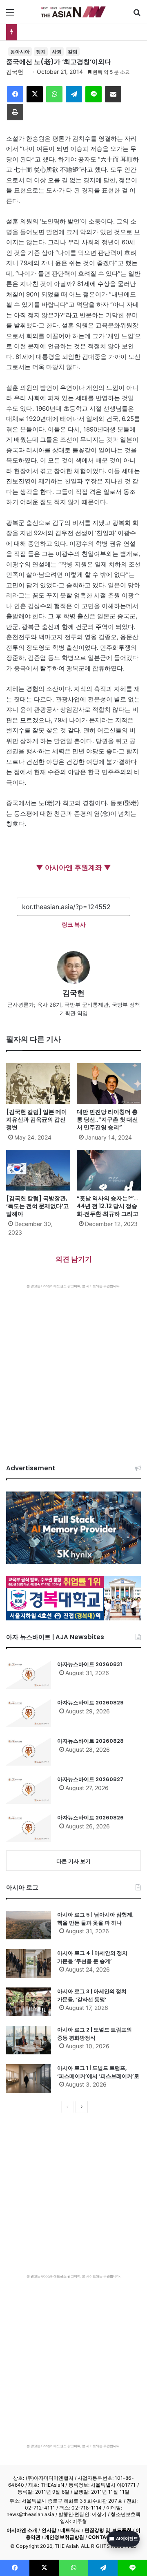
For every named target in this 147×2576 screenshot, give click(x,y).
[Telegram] (74, 94)
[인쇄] (15, 112)
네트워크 (70, 2530)
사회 (57, 52)
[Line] (94, 94)
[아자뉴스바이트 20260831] (29, 1675)
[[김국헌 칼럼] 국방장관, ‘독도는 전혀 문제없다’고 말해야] (38, 1170)
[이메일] (113, 94)
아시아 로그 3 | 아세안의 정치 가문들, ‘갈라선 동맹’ (92, 1995)
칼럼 (73, 52)
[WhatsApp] (54, 94)
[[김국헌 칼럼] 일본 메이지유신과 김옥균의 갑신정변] (38, 1084)
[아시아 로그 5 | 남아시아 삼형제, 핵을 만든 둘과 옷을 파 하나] (29, 1925)
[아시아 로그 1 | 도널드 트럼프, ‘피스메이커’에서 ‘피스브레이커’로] (29, 2078)
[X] (35, 94)
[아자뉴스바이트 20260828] (29, 1751)
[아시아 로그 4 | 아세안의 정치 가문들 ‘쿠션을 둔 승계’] (29, 1963)
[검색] (137, 15)
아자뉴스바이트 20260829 (90, 1703)
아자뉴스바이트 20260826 (90, 1818)
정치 (41, 52)
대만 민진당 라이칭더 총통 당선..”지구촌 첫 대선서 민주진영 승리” (107, 1120)
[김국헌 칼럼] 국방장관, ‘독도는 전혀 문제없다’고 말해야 (38, 1206)
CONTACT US (105, 2537)
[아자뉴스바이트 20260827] (29, 1790)
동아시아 (20, 52)
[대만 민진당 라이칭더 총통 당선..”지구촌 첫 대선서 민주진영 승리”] (109, 1084)
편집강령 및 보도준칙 (108, 2530)
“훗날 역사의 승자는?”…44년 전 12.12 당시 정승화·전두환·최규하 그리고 (108, 1206)
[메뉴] (10, 15)
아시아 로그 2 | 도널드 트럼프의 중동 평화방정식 (95, 2034)
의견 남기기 (74, 1259)
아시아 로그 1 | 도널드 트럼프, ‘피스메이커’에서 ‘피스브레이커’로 (98, 2072)
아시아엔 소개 (22, 2530)
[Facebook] (15, 94)
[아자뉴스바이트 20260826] (29, 1828)
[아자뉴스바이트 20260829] (29, 1713)
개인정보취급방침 (64, 2537)
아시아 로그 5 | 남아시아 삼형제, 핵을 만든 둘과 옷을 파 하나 (95, 1919)
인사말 (49, 2530)
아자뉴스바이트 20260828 (90, 1741)
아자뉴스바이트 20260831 (90, 1664)
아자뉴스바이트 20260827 (90, 1779)
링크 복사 (74, 924)
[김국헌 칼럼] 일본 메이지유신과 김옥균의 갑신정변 (37, 1120)
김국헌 (15, 72)
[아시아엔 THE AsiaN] (73, 12)
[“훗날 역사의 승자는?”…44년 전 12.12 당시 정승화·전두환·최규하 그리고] (109, 1170)
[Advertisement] (73, 1366)
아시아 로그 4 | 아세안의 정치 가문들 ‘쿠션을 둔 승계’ (92, 1957)
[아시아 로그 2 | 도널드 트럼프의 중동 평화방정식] (29, 2040)
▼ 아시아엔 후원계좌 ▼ (73, 868)
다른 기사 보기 (73, 1861)
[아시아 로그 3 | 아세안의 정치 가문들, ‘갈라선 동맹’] (29, 2002)
